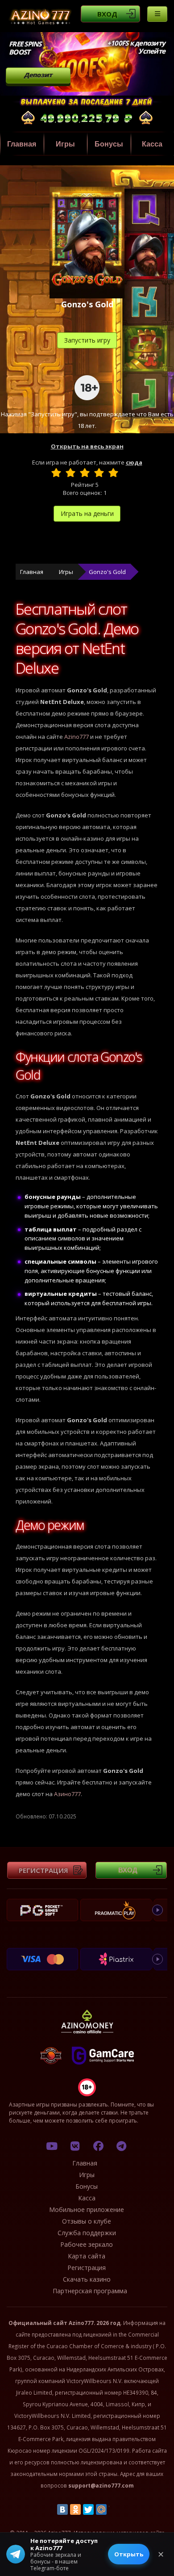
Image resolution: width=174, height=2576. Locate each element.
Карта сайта (87, 2256)
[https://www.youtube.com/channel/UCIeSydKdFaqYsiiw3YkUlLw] (52, 2146)
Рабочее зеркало (87, 2244)
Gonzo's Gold (107, 572)
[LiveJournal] (114, 2509)
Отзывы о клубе (87, 2221)
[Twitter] (88, 2509)
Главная (22, 144)
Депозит (38, 75)
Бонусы (109, 144)
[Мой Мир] (101, 2509)
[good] (99, 473)
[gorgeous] (113, 473)
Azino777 (77, 737)
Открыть (129, 2554)
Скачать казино (87, 2279)
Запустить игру (87, 340)
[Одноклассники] (75, 2509)
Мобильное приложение (87, 2209)
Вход (107, 14)
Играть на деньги (87, 513)
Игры (65, 144)
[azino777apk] (121, 2146)
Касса (87, 2198)
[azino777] (75, 2146)
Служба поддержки (87, 2233)
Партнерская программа (90, 2291)
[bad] (56, 473)
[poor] (70, 473)
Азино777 (67, 1794)
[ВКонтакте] (62, 2509)
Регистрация (43, 1870)
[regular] (85, 473)
